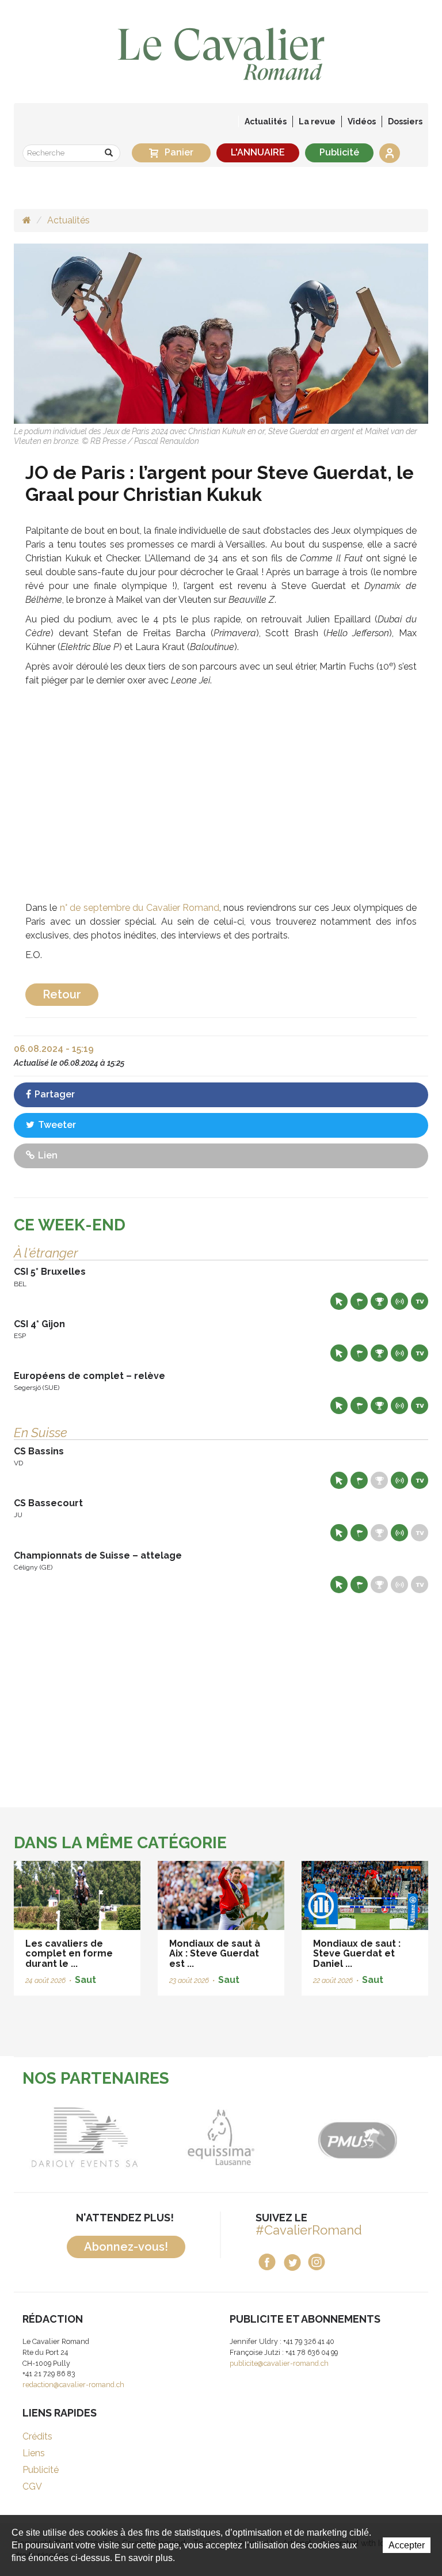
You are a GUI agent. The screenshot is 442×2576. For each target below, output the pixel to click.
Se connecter (390, 153)
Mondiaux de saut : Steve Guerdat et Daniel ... (357, 1954)
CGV (32, 2486)
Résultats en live (399, 1301)
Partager (54, 1094)
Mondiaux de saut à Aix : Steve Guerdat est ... (215, 1954)
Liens (34, 2453)
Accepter (407, 2545)
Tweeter (56, 1125)
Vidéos (362, 121)
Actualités (266, 121)
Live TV (420, 1301)
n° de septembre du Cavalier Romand (140, 908)
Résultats (379, 1301)
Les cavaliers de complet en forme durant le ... (69, 1954)
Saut (85, 1980)
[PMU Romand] (321, 2137)
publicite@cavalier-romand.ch (279, 2363)
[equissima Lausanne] (184, 2137)
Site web (339, 1301)
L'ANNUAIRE (258, 152)
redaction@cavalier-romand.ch (73, 2385)
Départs (359, 1301)
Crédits (37, 2436)
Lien (47, 1155)
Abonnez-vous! (126, 2247)
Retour (62, 994)
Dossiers (405, 121)
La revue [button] (317, 121)
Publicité (339, 152)
